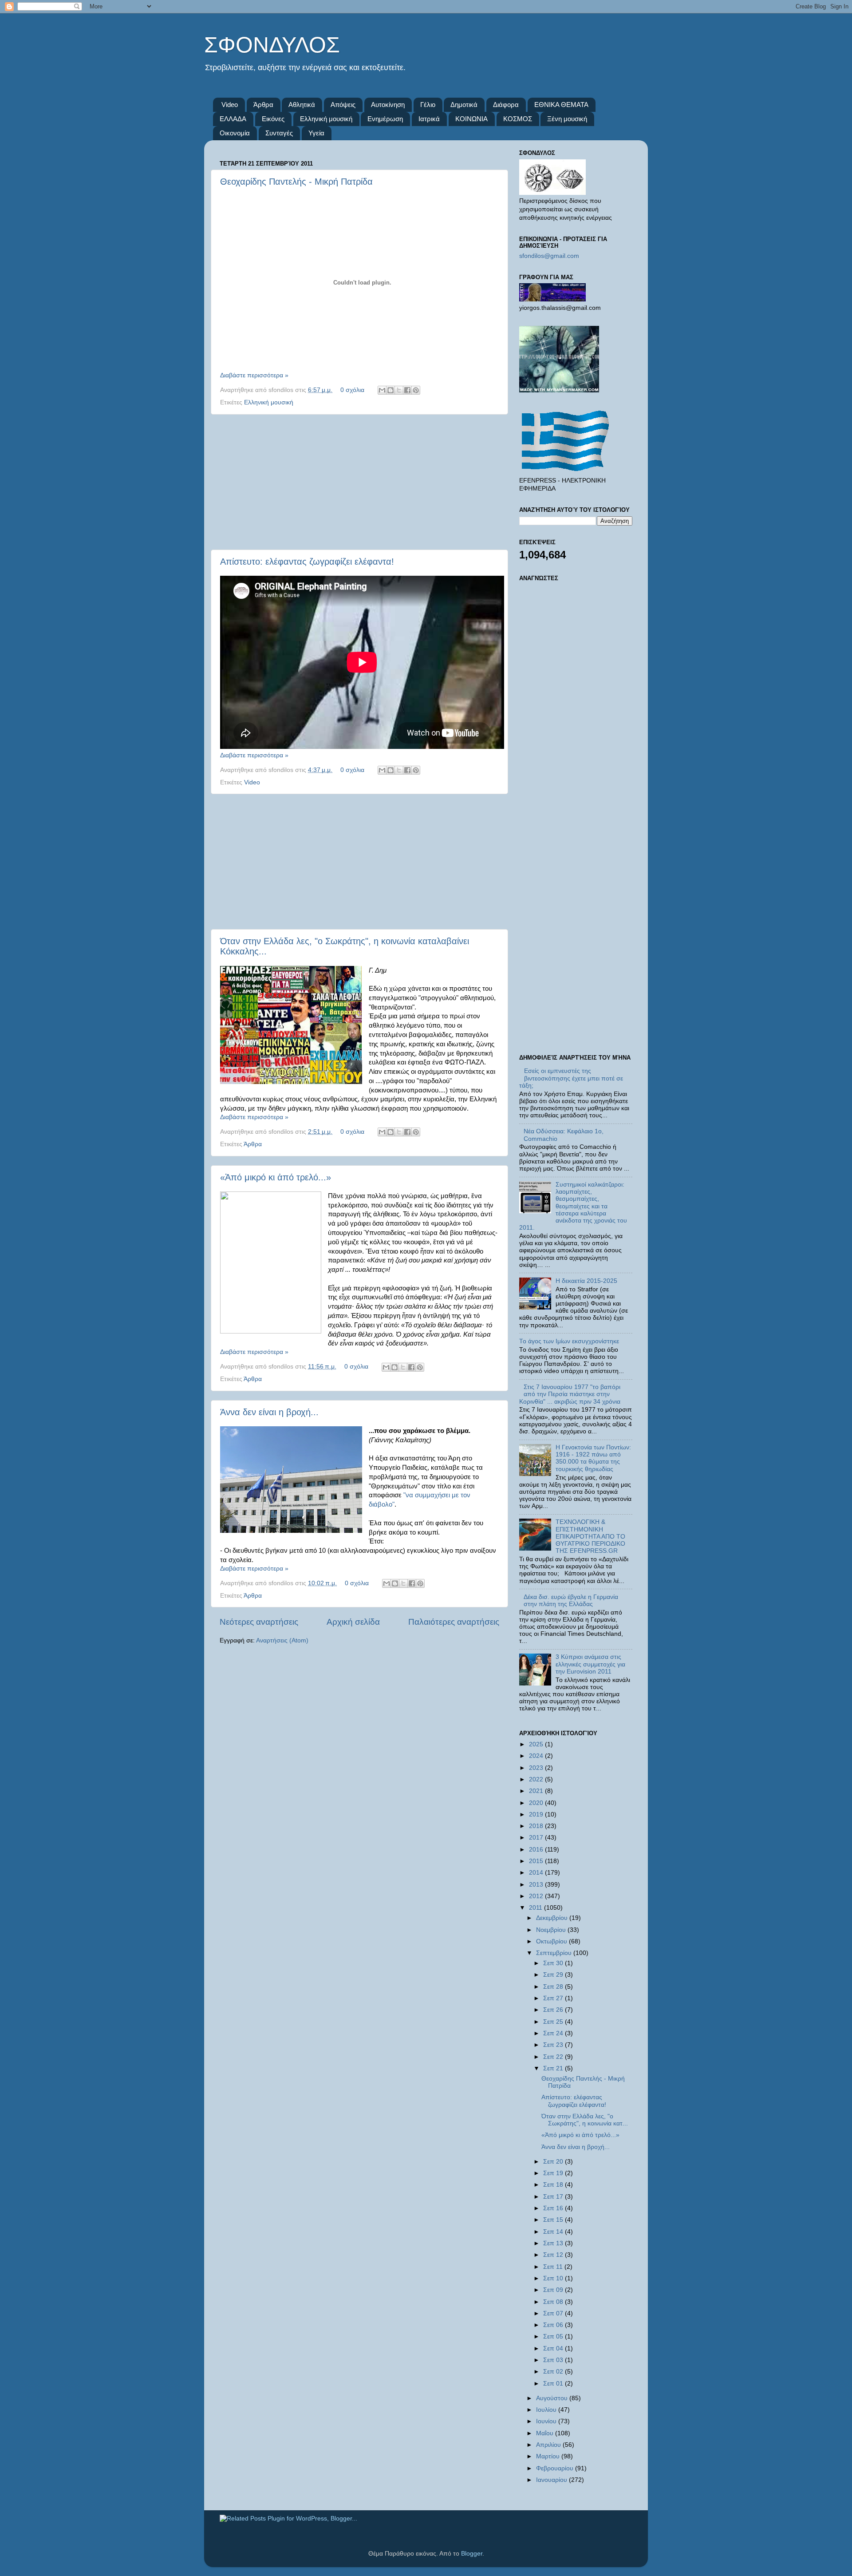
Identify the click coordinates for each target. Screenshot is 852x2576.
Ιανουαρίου (552, 2480)
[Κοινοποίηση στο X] (399, 390)
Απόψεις (343, 105)
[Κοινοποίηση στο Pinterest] (416, 390)
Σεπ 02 (554, 2372)
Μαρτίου (549, 2456)
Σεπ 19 (554, 2173)
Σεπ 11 (554, 2267)
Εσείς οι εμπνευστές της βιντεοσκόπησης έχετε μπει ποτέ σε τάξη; (571, 1078)
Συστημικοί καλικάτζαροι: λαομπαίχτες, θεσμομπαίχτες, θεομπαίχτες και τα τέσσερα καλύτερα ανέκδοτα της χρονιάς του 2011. (573, 1206)
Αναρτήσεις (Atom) (282, 1640)
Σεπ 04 (554, 2348)
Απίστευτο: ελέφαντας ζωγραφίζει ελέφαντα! (307, 562)
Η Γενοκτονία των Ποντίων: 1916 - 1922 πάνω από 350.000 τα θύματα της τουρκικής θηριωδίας (593, 1458)
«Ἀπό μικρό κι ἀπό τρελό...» (276, 1177)
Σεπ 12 (554, 2255)
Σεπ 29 (554, 1975)
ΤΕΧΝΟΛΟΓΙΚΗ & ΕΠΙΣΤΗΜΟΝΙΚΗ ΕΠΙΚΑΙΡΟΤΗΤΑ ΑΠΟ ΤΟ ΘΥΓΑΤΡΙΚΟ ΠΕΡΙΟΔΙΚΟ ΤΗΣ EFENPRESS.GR (590, 1536)
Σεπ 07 (554, 2313)
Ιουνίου (547, 2421)
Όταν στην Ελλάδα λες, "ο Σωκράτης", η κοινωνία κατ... (585, 2120)
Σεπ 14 (554, 2232)
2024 (537, 1756)
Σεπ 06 (554, 2325)
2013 (537, 1885)
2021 (537, 1791)
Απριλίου (549, 2445)
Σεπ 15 (554, 2220)
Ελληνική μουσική (326, 119)
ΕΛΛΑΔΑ (233, 119)
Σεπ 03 (554, 2360)
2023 (537, 1768)
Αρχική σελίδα (353, 1622)
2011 (536, 1908)
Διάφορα (506, 105)
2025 (537, 1744)
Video (230, 105)
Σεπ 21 (554, 2068)
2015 (537, 1861)
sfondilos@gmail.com (549, 256)
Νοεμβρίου (552, 1930)
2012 (537, 1896)
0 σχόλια (352, 390)
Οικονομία (235, 133)
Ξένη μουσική (567, 119)
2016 (537, 1850)
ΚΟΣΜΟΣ (518, 119)
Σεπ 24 (554, 2033)
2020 (537, 1803)
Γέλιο (428, 105)
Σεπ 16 (554, 2208)
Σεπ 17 (554, 2197)
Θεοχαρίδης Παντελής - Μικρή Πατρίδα (296, 182)
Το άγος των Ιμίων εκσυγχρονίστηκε (569, 1341)
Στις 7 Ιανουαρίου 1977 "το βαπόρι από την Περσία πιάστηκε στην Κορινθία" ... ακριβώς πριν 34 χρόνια (570, 1394)
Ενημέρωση (385, 119)
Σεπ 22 (554, 2057)
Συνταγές (279, 133)
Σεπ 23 (554, 2045)
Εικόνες (273, 119)
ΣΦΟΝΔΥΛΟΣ (272, 45)
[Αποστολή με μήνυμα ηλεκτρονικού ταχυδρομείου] (382, 390)
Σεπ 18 (554, 2185)
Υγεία (316, 133)
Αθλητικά (302, 105)
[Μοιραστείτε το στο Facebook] (407, 390)
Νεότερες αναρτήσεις (259, 1622)
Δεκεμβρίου (553, 1918)
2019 (537, 1814)
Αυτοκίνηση (388, 105)
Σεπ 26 (554, 2010)
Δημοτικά (464, 105)
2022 (537, 1779)
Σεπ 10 (554, 2278)
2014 (537, 1873)
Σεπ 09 (554, 2290)
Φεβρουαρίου (556, 2468)
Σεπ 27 (554, 1998)
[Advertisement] (359, 482)
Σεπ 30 (554, 1963)
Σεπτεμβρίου (555, 1953)
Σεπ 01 (554, 2384)
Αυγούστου (553, 2398)
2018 (537, 1826)
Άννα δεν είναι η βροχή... (269, 1412)
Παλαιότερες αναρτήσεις (454, 1622)
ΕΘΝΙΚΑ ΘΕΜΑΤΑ (561, 105)
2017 (537, 1838)
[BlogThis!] (390, 390)
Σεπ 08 (554, 2302)
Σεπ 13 (554, 2243)
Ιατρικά (429, 119)
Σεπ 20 (554, 2162)
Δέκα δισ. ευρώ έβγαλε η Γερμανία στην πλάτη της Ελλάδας (571, 1601)
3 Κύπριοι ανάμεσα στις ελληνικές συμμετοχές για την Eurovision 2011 (590, 1664)
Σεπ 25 (554, 2022)
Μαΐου (546, 2433)
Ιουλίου (547, 2410)
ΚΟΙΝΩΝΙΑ (471, 119)
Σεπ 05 (554, 2337)
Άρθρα (263, 105)
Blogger (472, 2554)
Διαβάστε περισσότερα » (254, 375)
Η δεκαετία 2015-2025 (586, 1281)
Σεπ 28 (554, 1987)
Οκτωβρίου (552, 1941)
